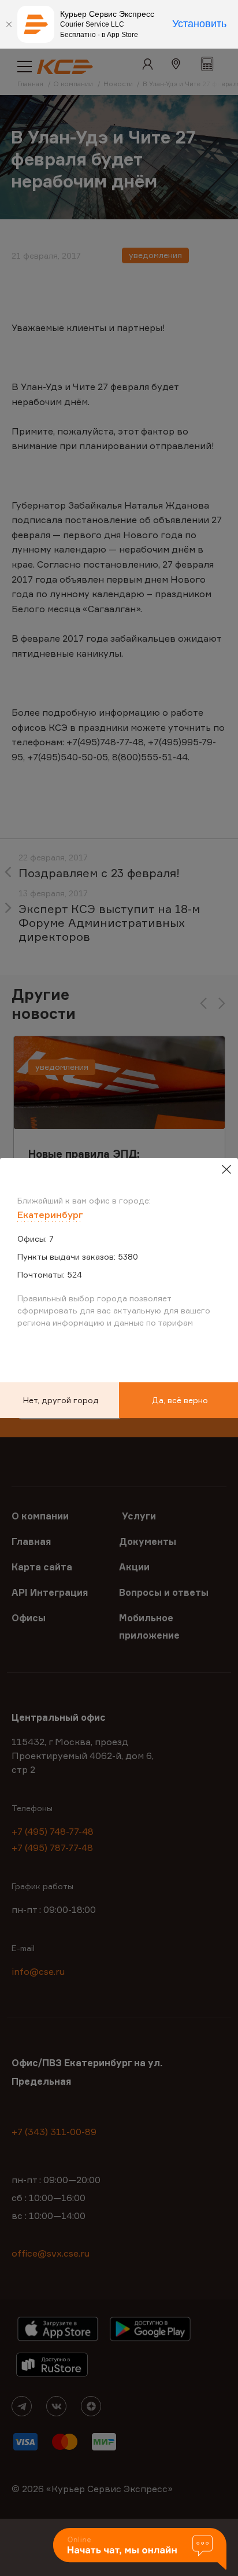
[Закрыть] (9, 24)
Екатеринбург (50, 1215)
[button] (140, 2550)
